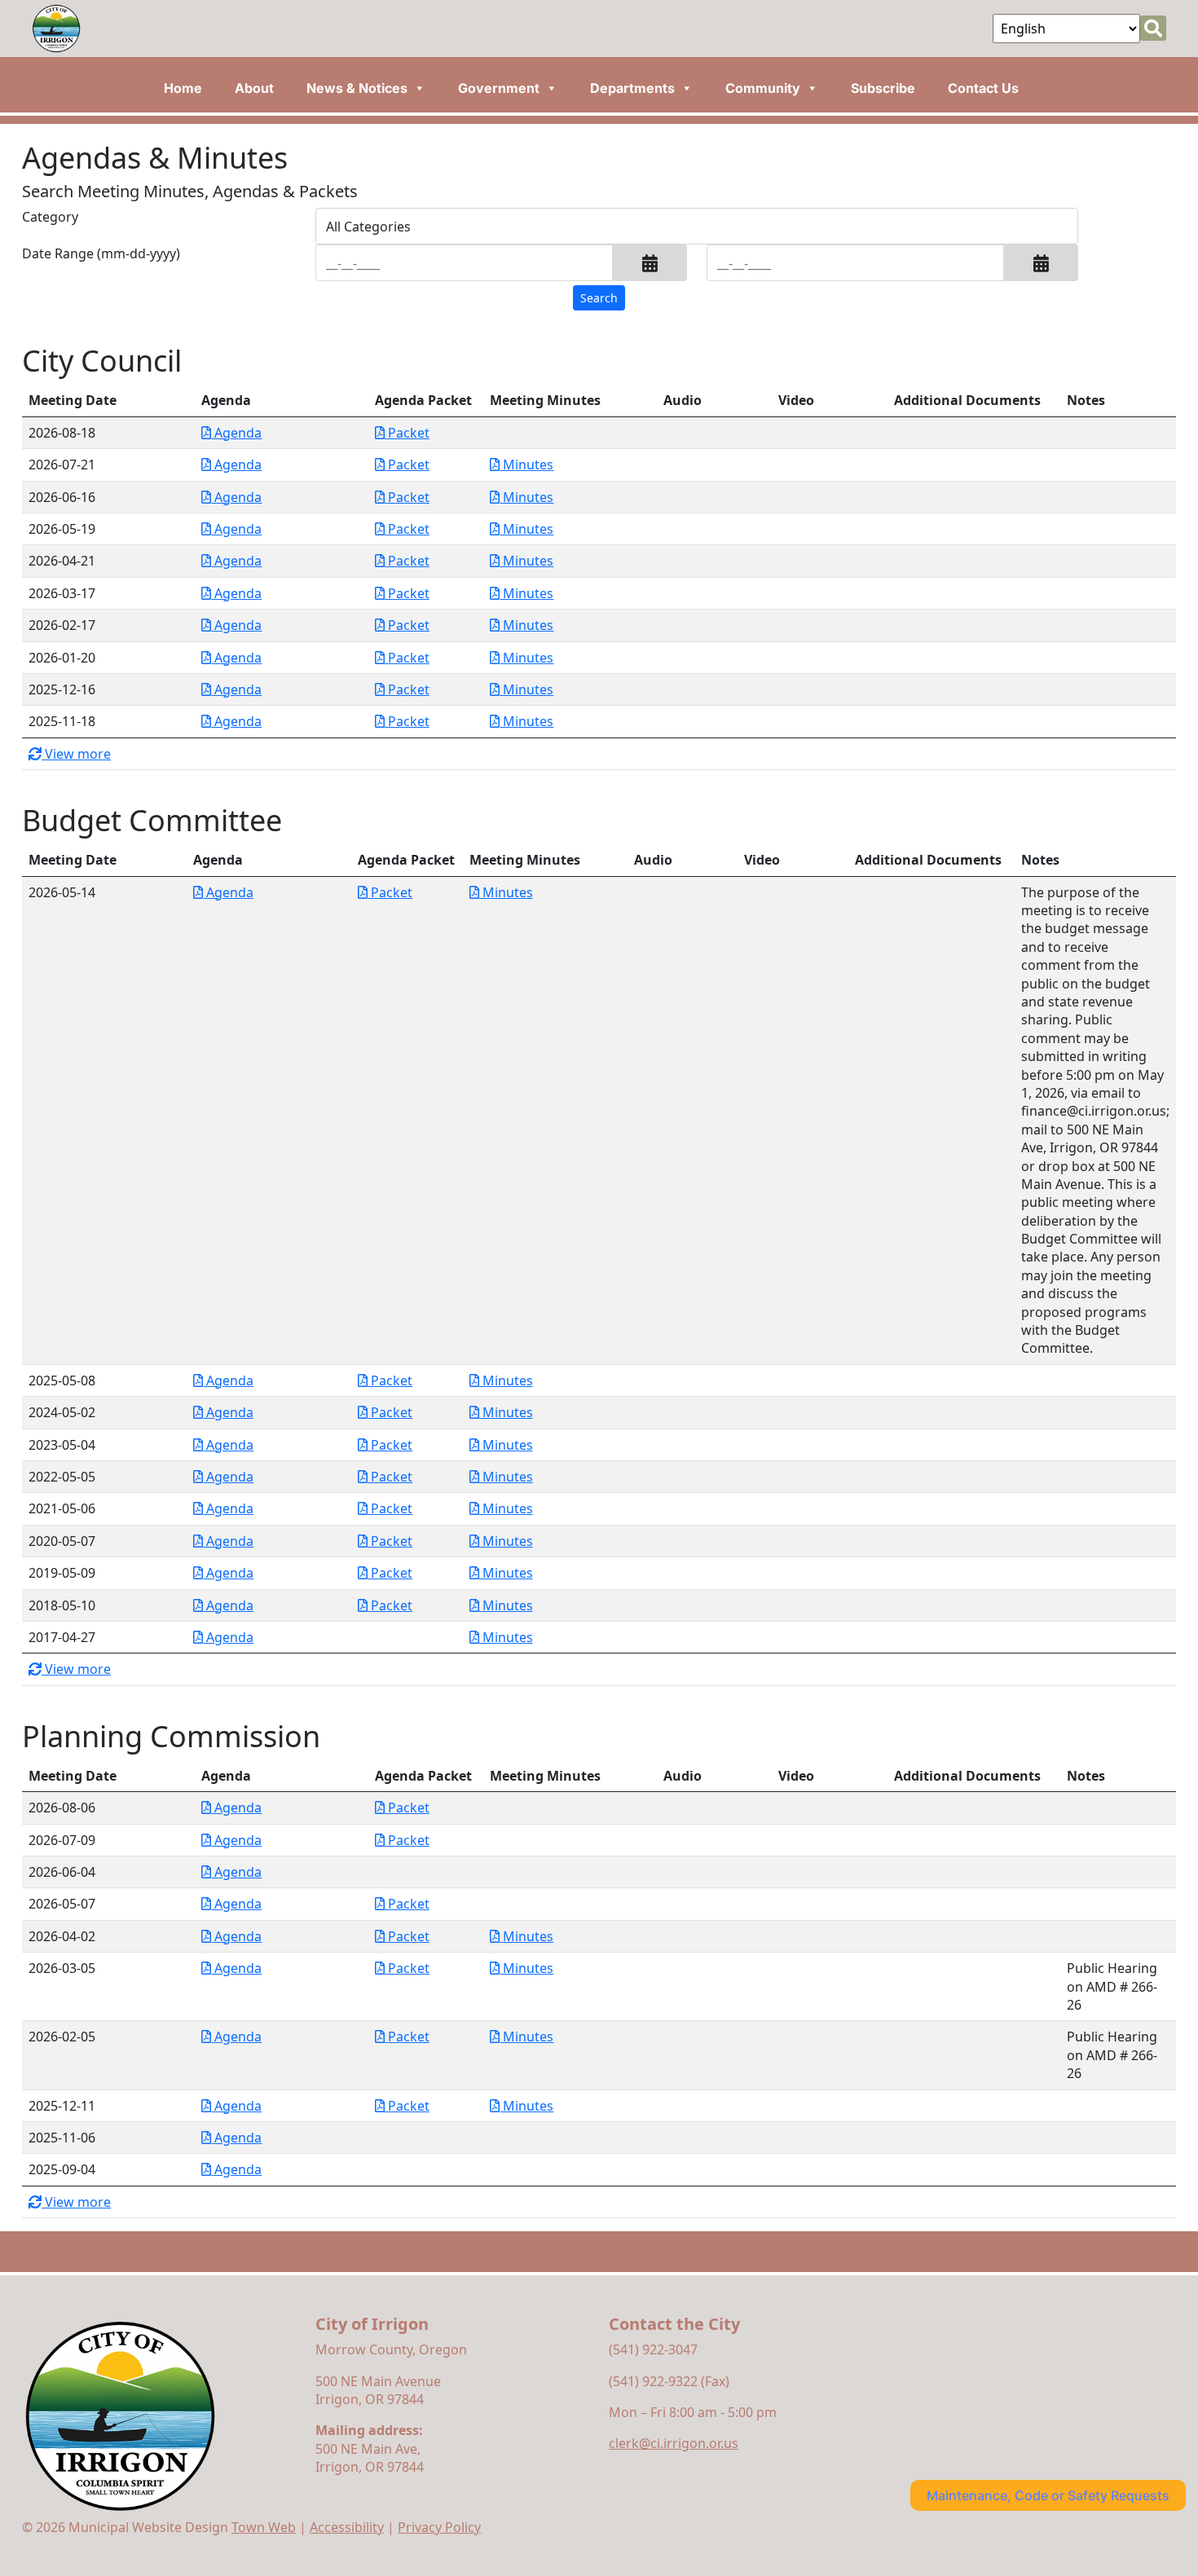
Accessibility (347, 2527)
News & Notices (357, 88)
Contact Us (983, 88)
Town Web (264, 2527)
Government (499, 88)
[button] (650, 263)
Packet (407, 433)
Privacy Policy (439, 2527)
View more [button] (76, 754)
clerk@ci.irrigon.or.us (674, 2443)
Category (50, 217)
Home (183, 88)
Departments (632, 88)
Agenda (236, 433)
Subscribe (883, 88)
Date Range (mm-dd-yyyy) (101, 253)
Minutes (526, 465)
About (254, 88)
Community (763, 88)
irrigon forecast (983, 2357)
